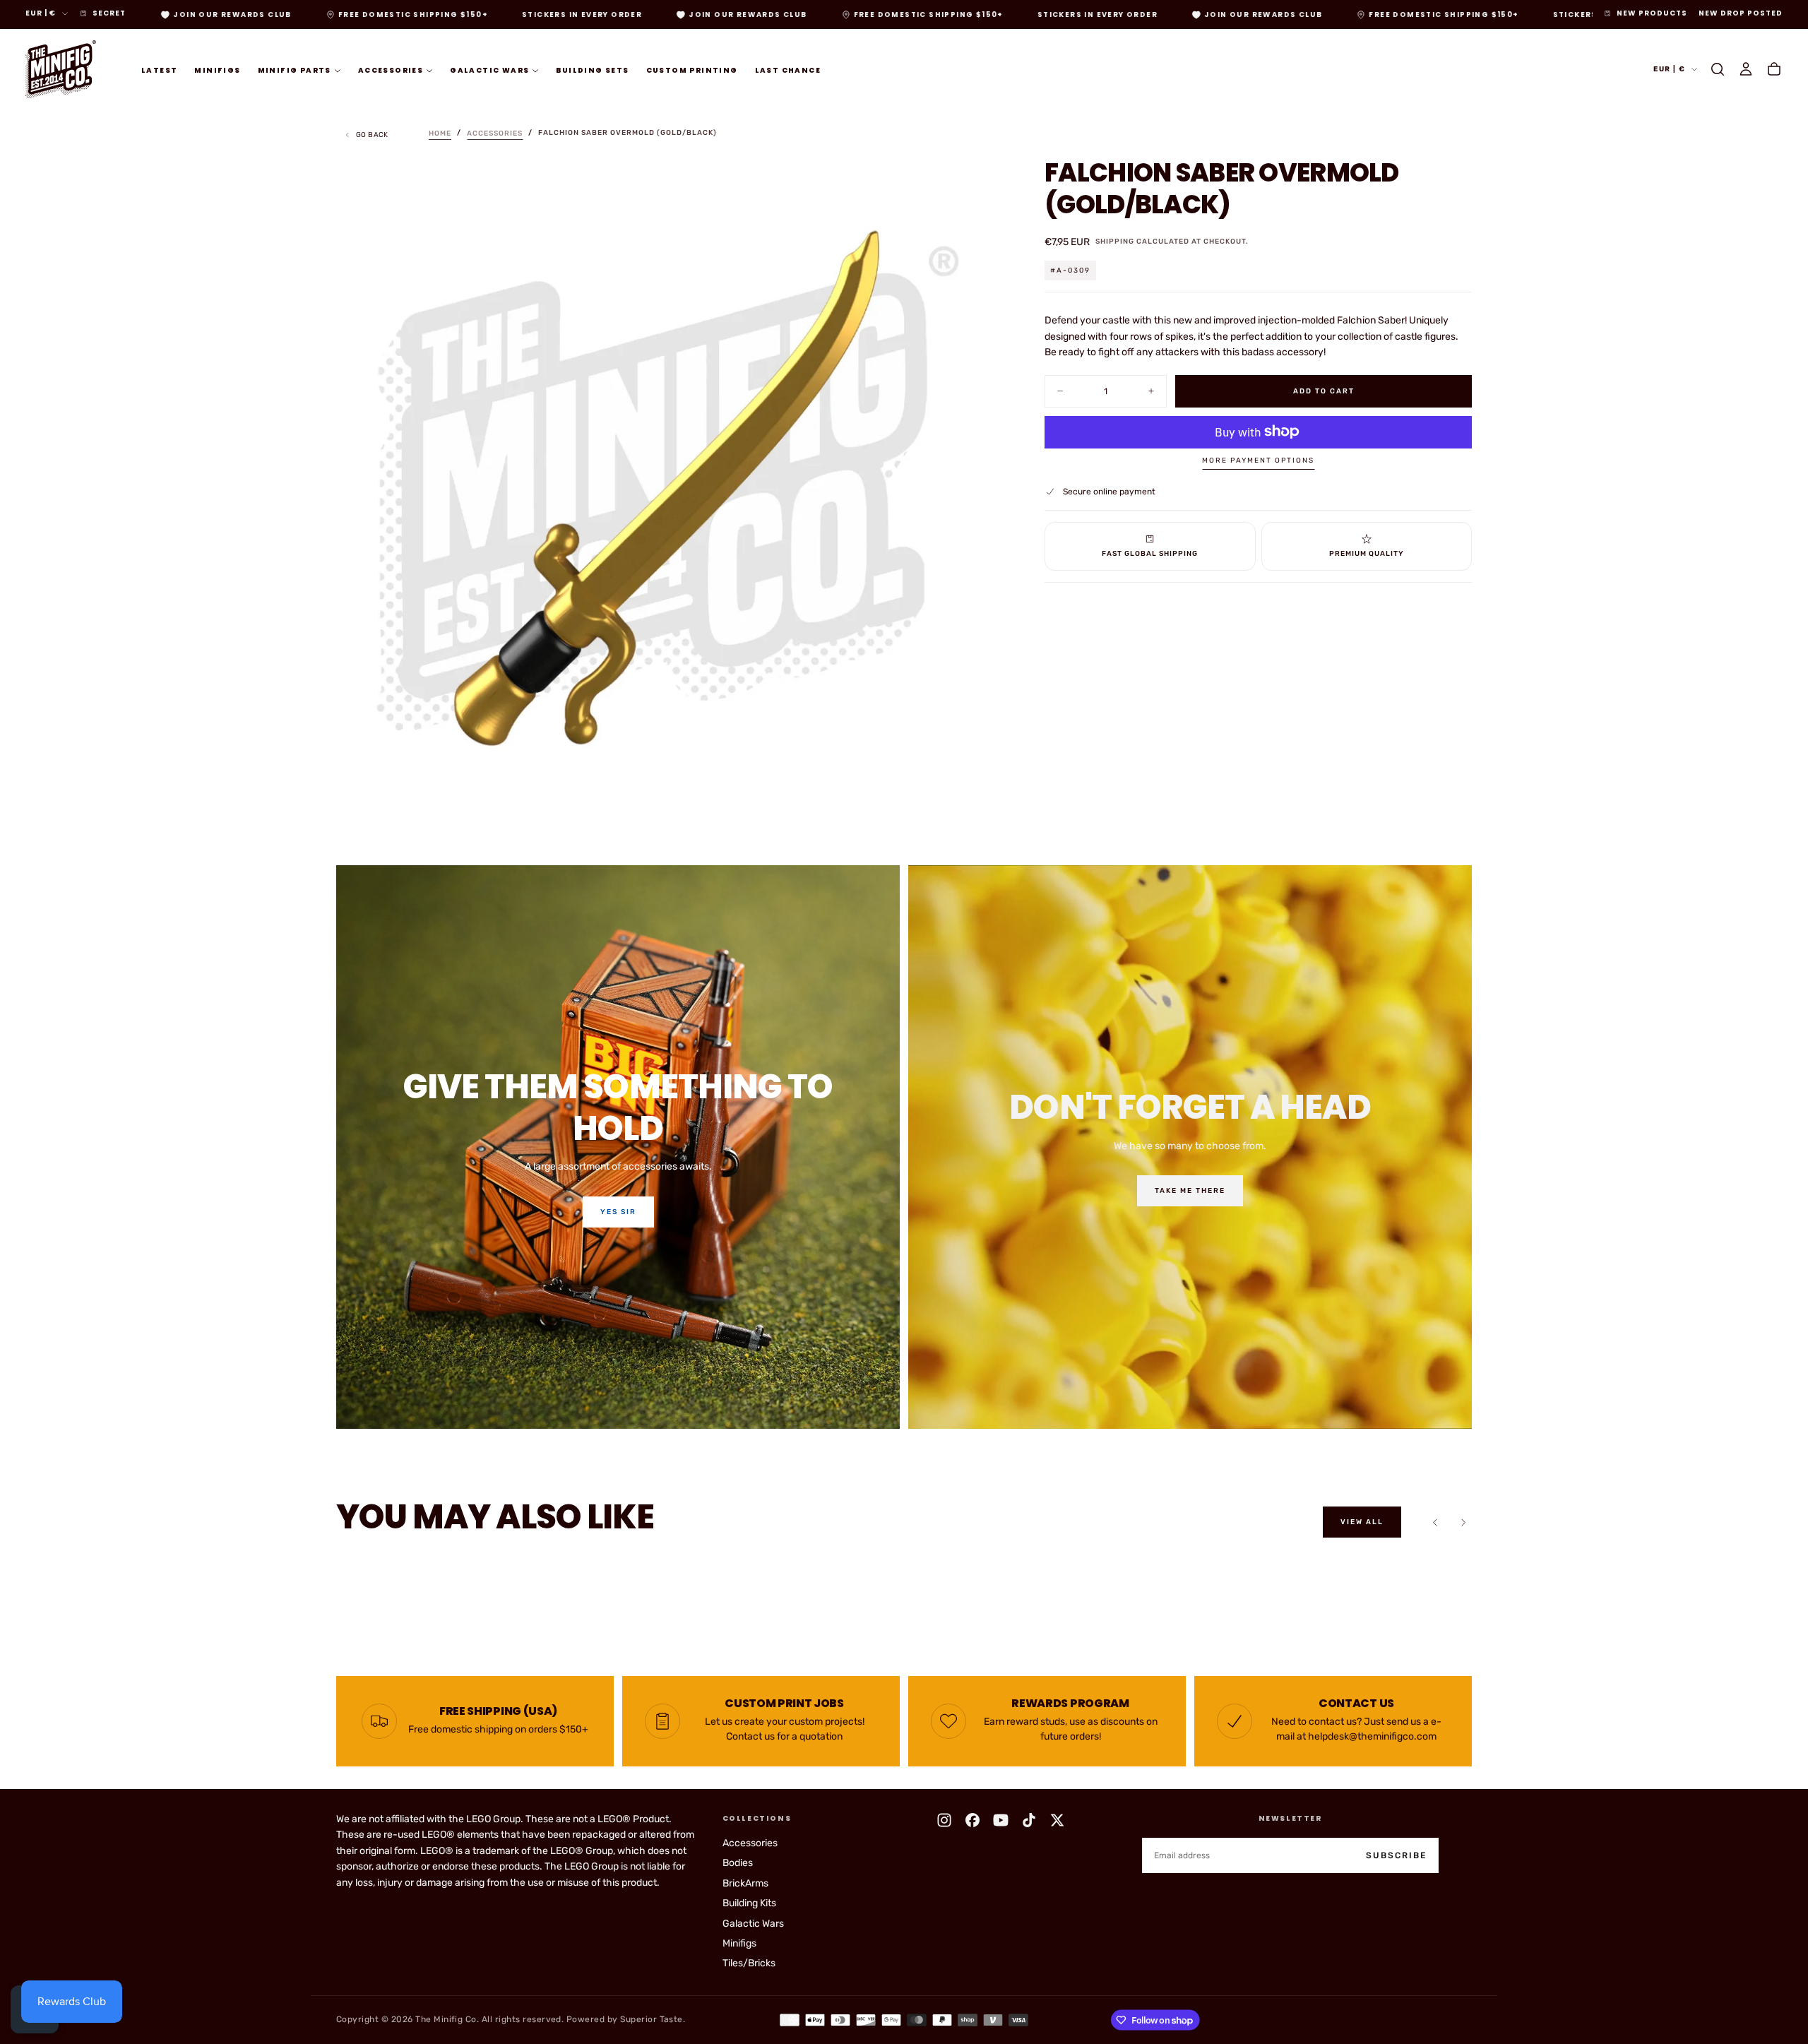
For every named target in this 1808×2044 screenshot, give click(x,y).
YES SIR (618, 1212)
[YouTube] (1001, 1820)
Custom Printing (692, 70)
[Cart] (1774, 69)
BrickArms (745, 1883)
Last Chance (788, 70)
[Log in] (1746, 69)
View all (1362, 1522)
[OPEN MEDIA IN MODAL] (977, 797)
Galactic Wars (489, 70)
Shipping (1115, 242)
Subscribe (1396, 1855)
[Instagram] (944, 1820)
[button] (1718, 69)
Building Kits (749, 1903)
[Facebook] (973, 1820)
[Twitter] (1057, 1820)
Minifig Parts (295, 70)
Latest (159, 70)
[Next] (1463, 1522)
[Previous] (1435, 1522)
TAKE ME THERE (1190, 1191)
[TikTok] (1029, 1820)
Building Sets (592, 70)
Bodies (738, 1863)
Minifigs (217, 70)
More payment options (1258, 461)
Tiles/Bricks (749, 1963)
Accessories (391, 70)
